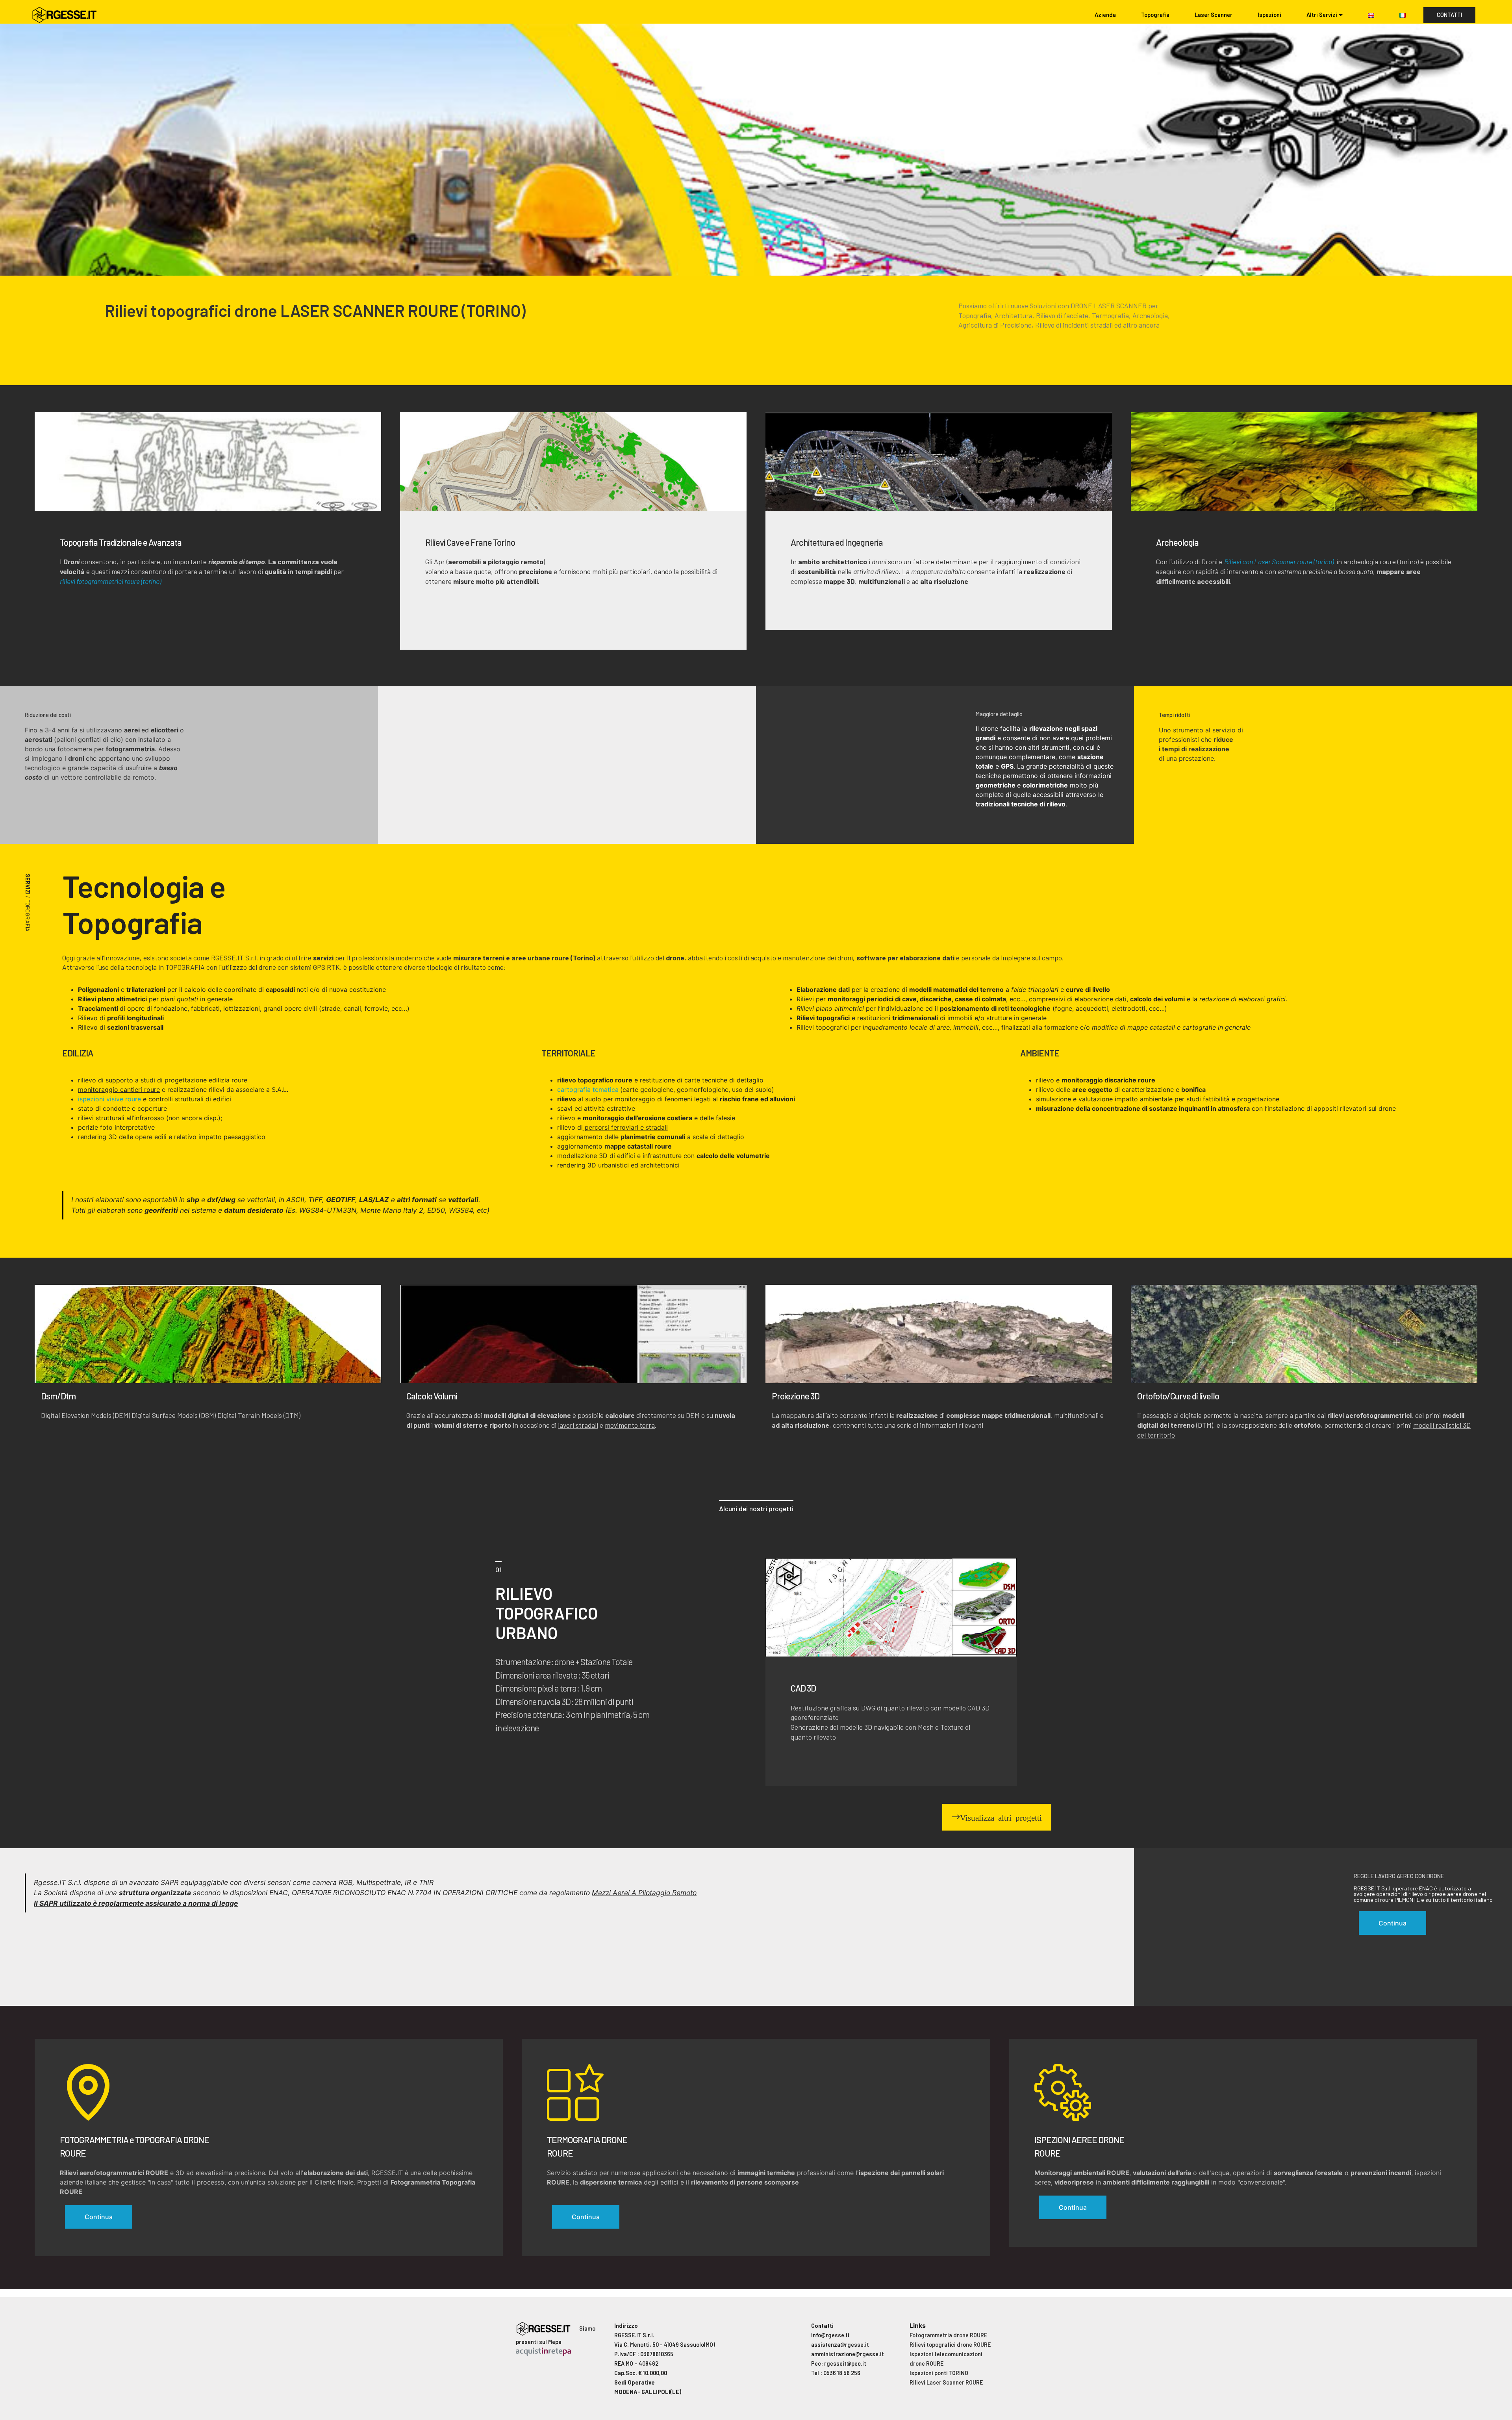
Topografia (1155, 15)
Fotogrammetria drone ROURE (948, 2335)
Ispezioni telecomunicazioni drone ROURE (946, 2359)
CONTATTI (1449, 15)
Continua (99, 2217)
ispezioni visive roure (109, 1099)
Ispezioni (1269, 15)
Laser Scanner (1214, 15)
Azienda (1105, 15)
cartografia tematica (588, 1090)
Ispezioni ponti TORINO (939, 2373)
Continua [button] (1392, 1923)
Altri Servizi (1322, 15)
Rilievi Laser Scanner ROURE (946, 2382)
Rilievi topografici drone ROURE (950, 2345)
